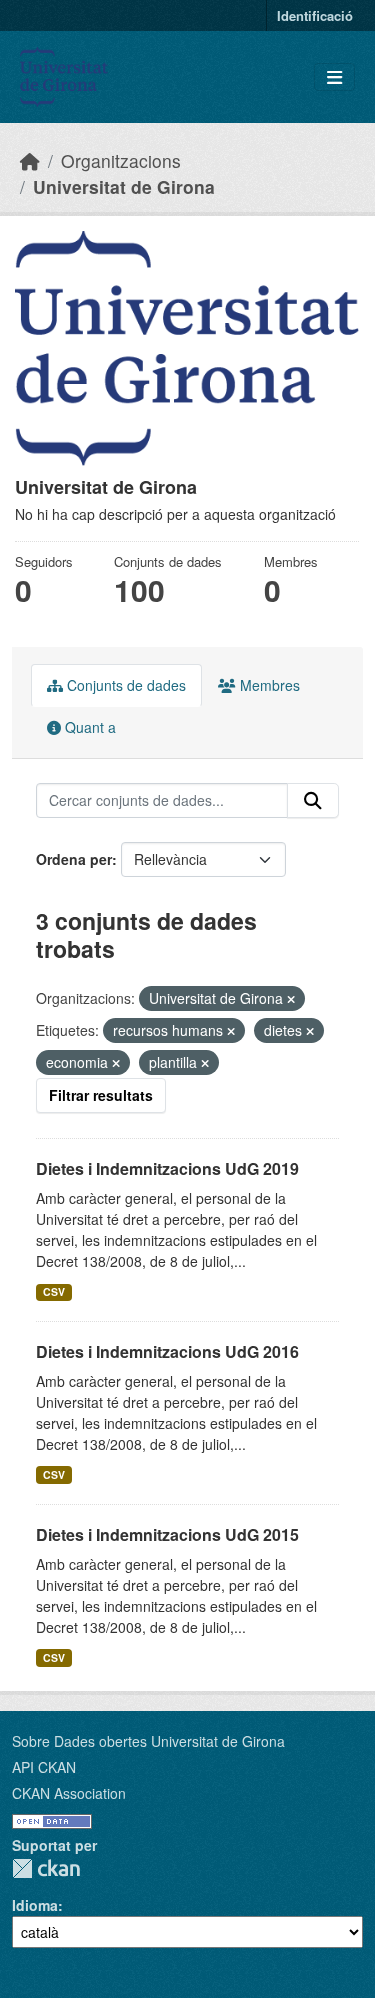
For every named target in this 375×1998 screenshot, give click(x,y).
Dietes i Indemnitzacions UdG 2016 (167, 1351)
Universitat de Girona (124, 186)
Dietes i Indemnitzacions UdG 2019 (167, 1168)
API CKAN (44, 1767)
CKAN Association (69, 1793)
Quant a (88, 727)
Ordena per (74, 859)
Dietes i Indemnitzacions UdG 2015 (167, 1534)
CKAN (46, 1868)
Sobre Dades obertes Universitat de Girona (148, 1741)
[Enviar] (313, 801)
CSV (54, 1291)
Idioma (35, 1905)
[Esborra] (291, 999)
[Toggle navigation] (334, 77)
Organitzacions (121, 160)
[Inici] (30, 160)
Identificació (315, 15)
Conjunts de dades (124, 685)
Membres (268, 685)
